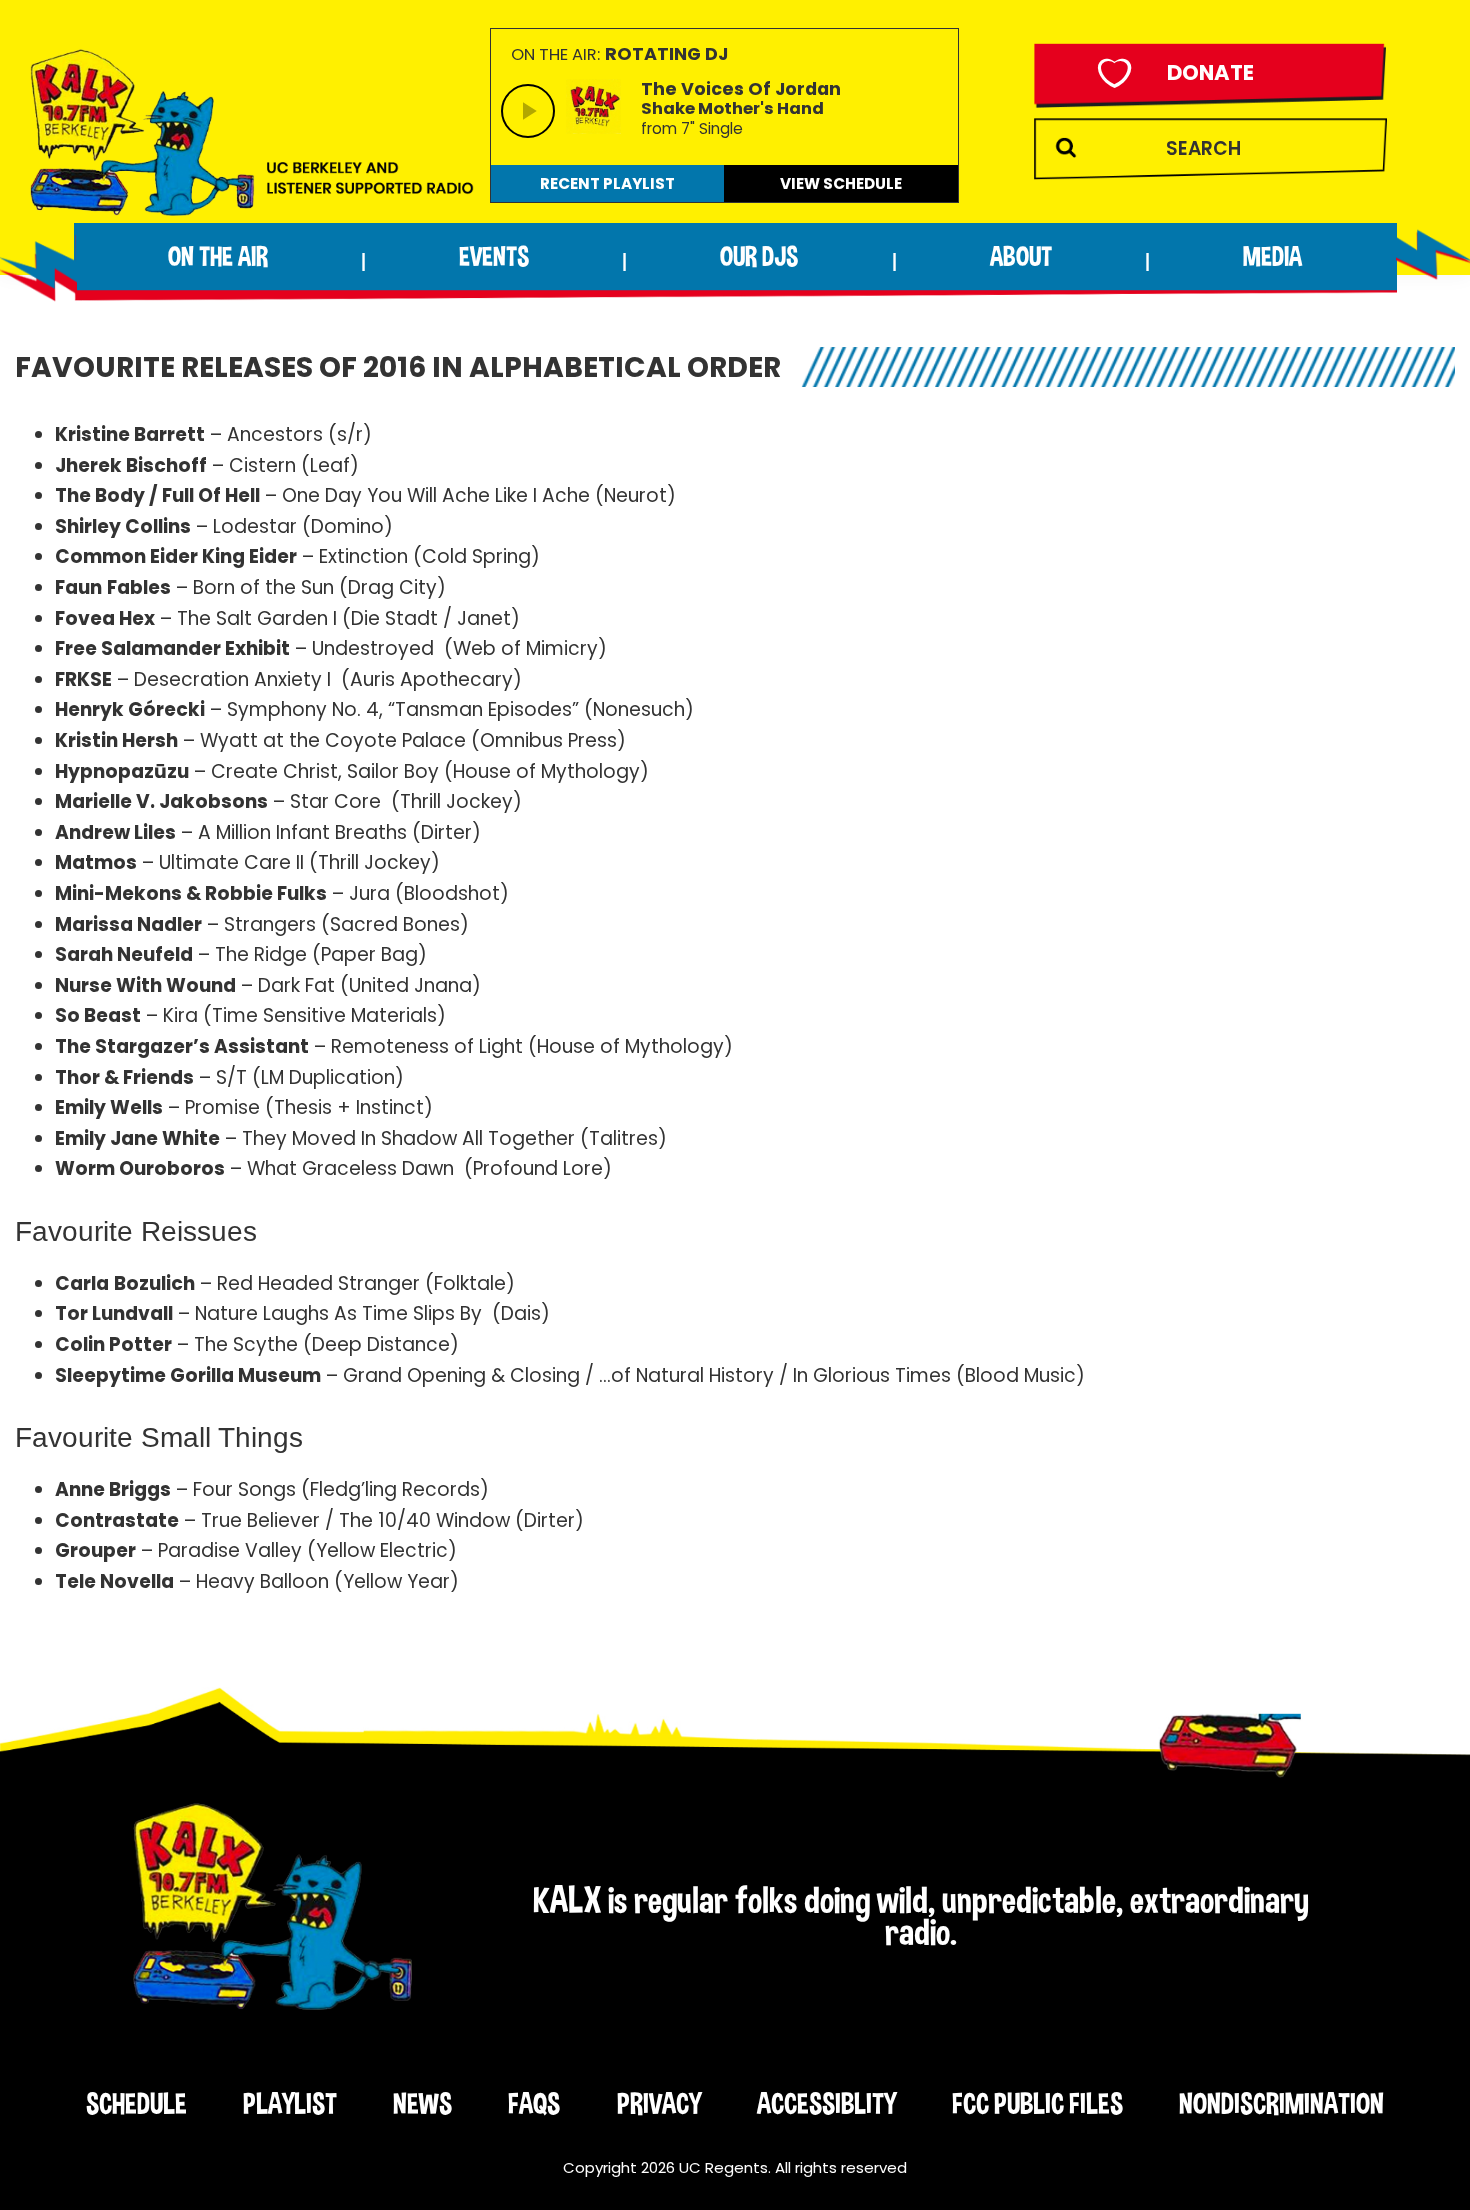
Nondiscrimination (1281, 2103)
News (422, 2103)
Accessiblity (826, 2103)
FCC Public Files (1037, 2103)
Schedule (136, 2103)
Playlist (290, 2103)
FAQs (534, 2103)
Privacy (659, 2103)
